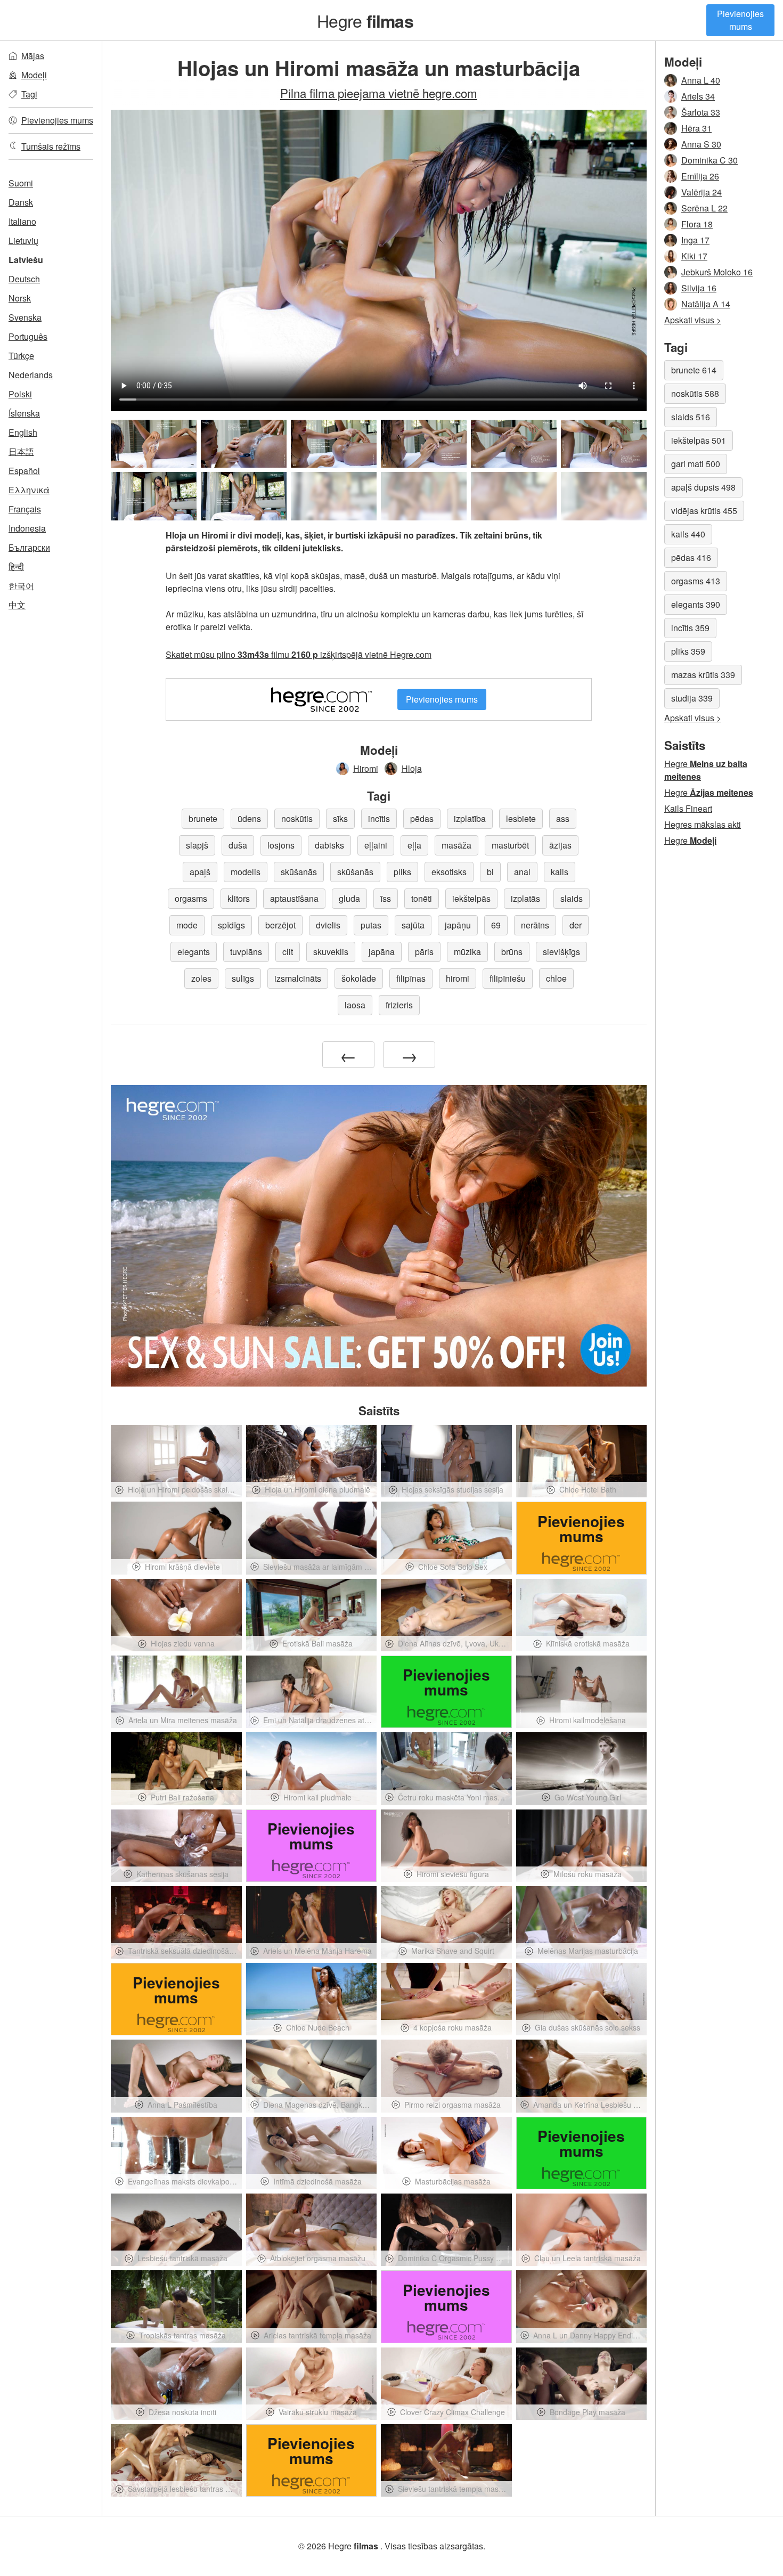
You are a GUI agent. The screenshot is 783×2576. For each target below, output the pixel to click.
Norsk (20, 298)
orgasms (191, 898)
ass (563, 818)
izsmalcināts (298, 978)
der (576, 925)
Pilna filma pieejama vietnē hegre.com (379, 93)
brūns (512, 952)
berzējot (280, 925)
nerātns (535, 925)
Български (29, 547)
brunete (203, 818)
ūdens (249, 818)
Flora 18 (697, 224)
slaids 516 (691, 417)
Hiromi (366, 768)
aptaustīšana (294, 898)
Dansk (21, 202)
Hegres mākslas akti (703, 824)
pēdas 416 (691, 557)
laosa (355, 1005)
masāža (456, 845)
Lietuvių (23, 241)
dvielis (328, 925)
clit (288, 952)
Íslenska (24, 413)
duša (238, 845)
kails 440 (688, 534)
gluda (349, 898)
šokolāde (359, 978)
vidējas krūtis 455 (704, 511)
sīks (340, 818)
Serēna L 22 (704, 208)
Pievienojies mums (740, 20)
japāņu (458, 925)
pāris (424, 952)
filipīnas (411, 978)
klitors (239, 898)
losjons (281, 845)
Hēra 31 (696, 128)
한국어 (21, 586)
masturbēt (510, 845)
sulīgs (243, 978)
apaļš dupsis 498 (703, 487)
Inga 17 (695, 240)
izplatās (525, 898)
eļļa (414, 845)
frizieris (399, 1005)
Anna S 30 (701, 144)
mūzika (467, 952)
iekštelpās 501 (699, 440)
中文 (17, 605)
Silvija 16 (699, 288)
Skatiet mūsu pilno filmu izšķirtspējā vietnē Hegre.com (299, 654)
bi (490, 872)
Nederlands (31, 375)
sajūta (413, 925)
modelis (246, 872)
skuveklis (331, 952)
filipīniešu (508, 978)
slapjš (197, 845)
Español (24, 471)
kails (560, 872)
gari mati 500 (696, 464)
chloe (556, 978)
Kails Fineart (688, 808)
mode (187, 925)
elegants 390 (696, 604)
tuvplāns (246, 952)
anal (522, 872)
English (23, 432)
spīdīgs (231, 925)
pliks (402, 872)
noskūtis (297, 818)
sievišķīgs (561, 952)
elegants (194, 952)
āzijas (560, 845)
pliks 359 (688, 651)
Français (25, 509)
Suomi (21, 183)
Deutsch (24, 279)
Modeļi (34, 75)
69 (496, 925)
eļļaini (376, 845)
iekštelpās (471, 898)
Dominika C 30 (709, 160)
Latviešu (26, 260)
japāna (382, 952)
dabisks (329, 845)
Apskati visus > (693, 320)
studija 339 (692, 698)
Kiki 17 (694, 256)
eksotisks (449, 872)
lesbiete (521, 818)
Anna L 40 (701, 80)
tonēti (422, 898)
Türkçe (21, 356)
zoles (201, 978)
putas (371, 925)
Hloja (412, 768)
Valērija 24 (702, 192)
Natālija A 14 (706, 304)
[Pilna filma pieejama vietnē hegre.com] (334, 496)
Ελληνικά (29, 490)
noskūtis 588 (695, 393)
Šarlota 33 (701, 112)
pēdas (422, 818)
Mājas (33, 56)
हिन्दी (16, 566)
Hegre (365, 20)
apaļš (200, 872)
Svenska (25, 317)
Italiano (22, 221)
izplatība (470, 818)
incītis (379, 818)
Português (28, 336)
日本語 (21, 451)
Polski (20, 394)
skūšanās (299, 872)
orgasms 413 (696, 581)
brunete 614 (694, 370)
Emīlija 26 (700, 176)
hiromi (458, 978)
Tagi (29, 94)
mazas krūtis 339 (703, 675)
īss (386, 898)
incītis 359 (690, 628)
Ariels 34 (698, 96)
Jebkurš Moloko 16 (717, 272)
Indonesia (27, 528)
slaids (572, 898)
